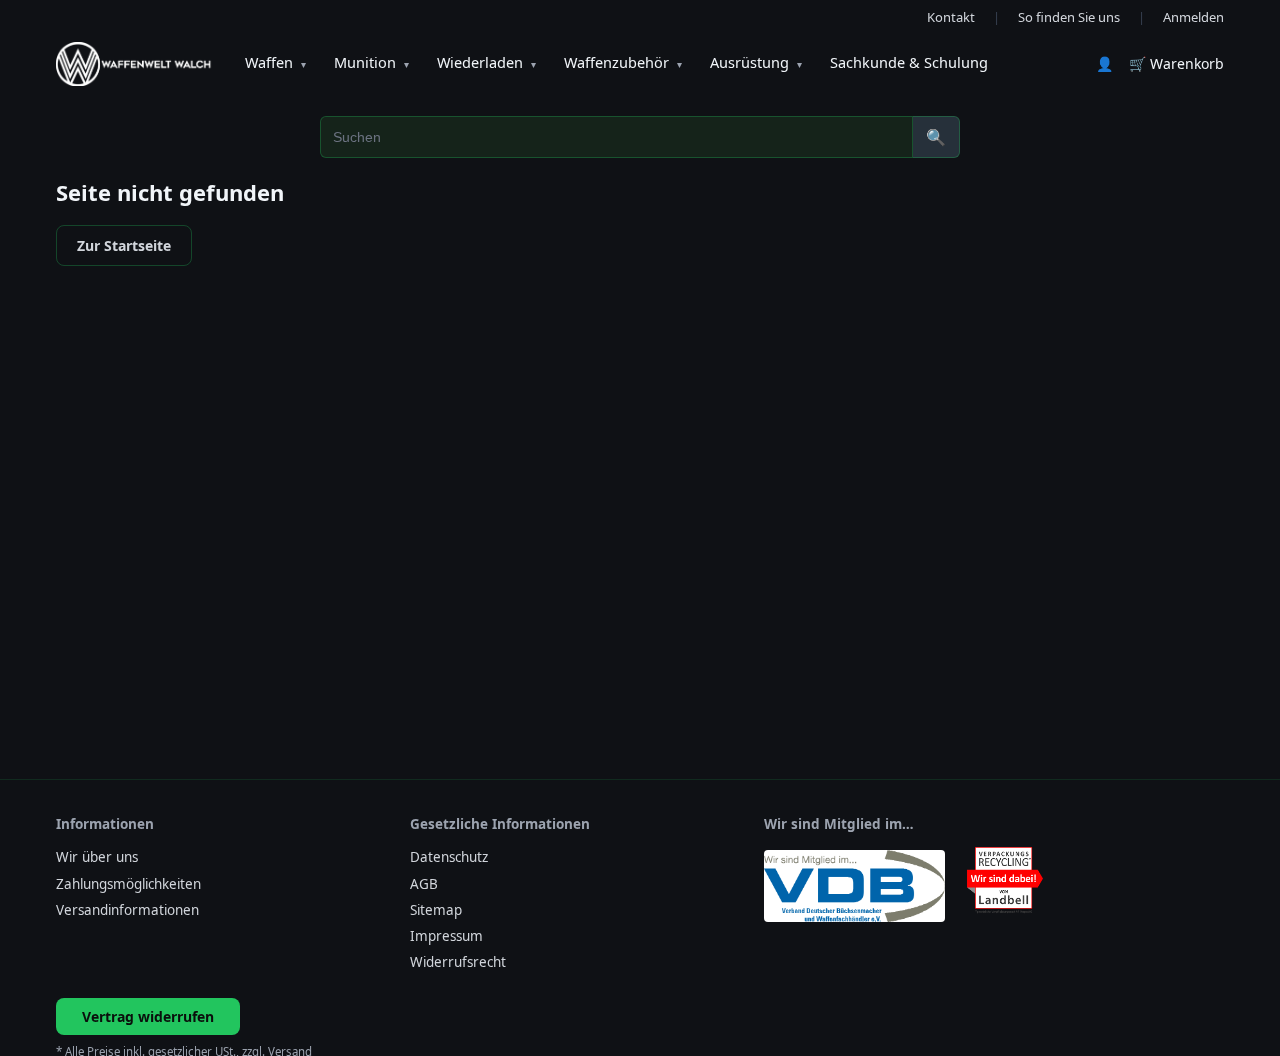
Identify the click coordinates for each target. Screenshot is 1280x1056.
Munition (371, 62)
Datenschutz (449, 857)
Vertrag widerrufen (148, 1016)
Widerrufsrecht (458, 962)
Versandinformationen (127, 910)
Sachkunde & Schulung (909, 62)
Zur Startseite (124, 245)
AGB (424, 884)
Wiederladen (486, 62)
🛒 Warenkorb (1176, 63)
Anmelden (1193, 17)
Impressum (446, 936)
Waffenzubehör (623, 62)
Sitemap (436, 910)
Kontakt (951, 17)
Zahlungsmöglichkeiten (128, 884)
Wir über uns (97, 857)
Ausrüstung (756, 62)
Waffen (275, 62)
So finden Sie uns (1069, 17)
